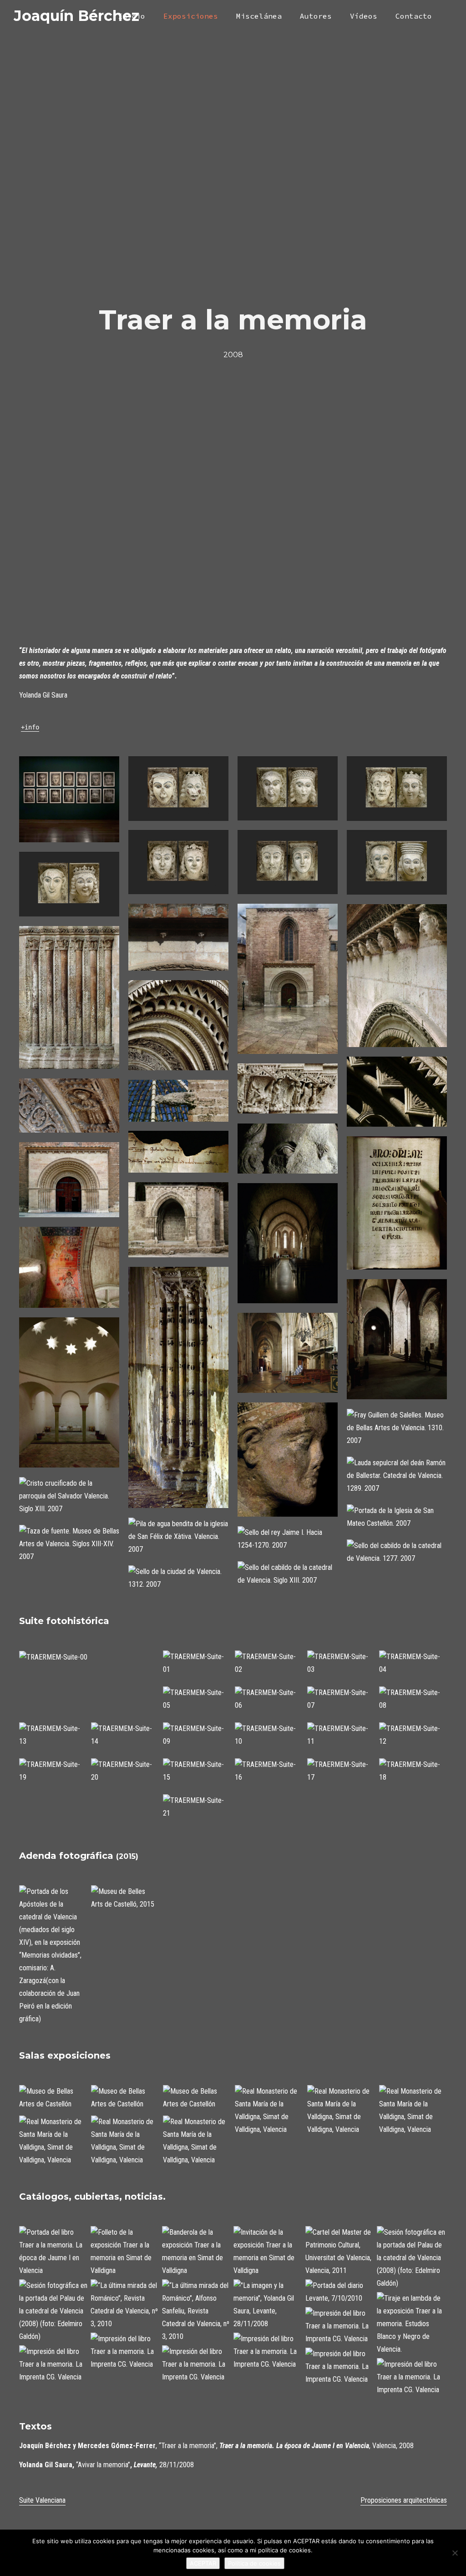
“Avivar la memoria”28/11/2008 (106, 2465)
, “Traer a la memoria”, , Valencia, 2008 (216, 2446)
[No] (455, 2553)
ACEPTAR (203, 2563)
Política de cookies (254, 2563)
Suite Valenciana (42, 2500)
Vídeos (364, 16)
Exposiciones (191, 16)
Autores (316, 16)
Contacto (414, 16)
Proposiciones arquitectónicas (404, 2500)
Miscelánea (259, 16)
